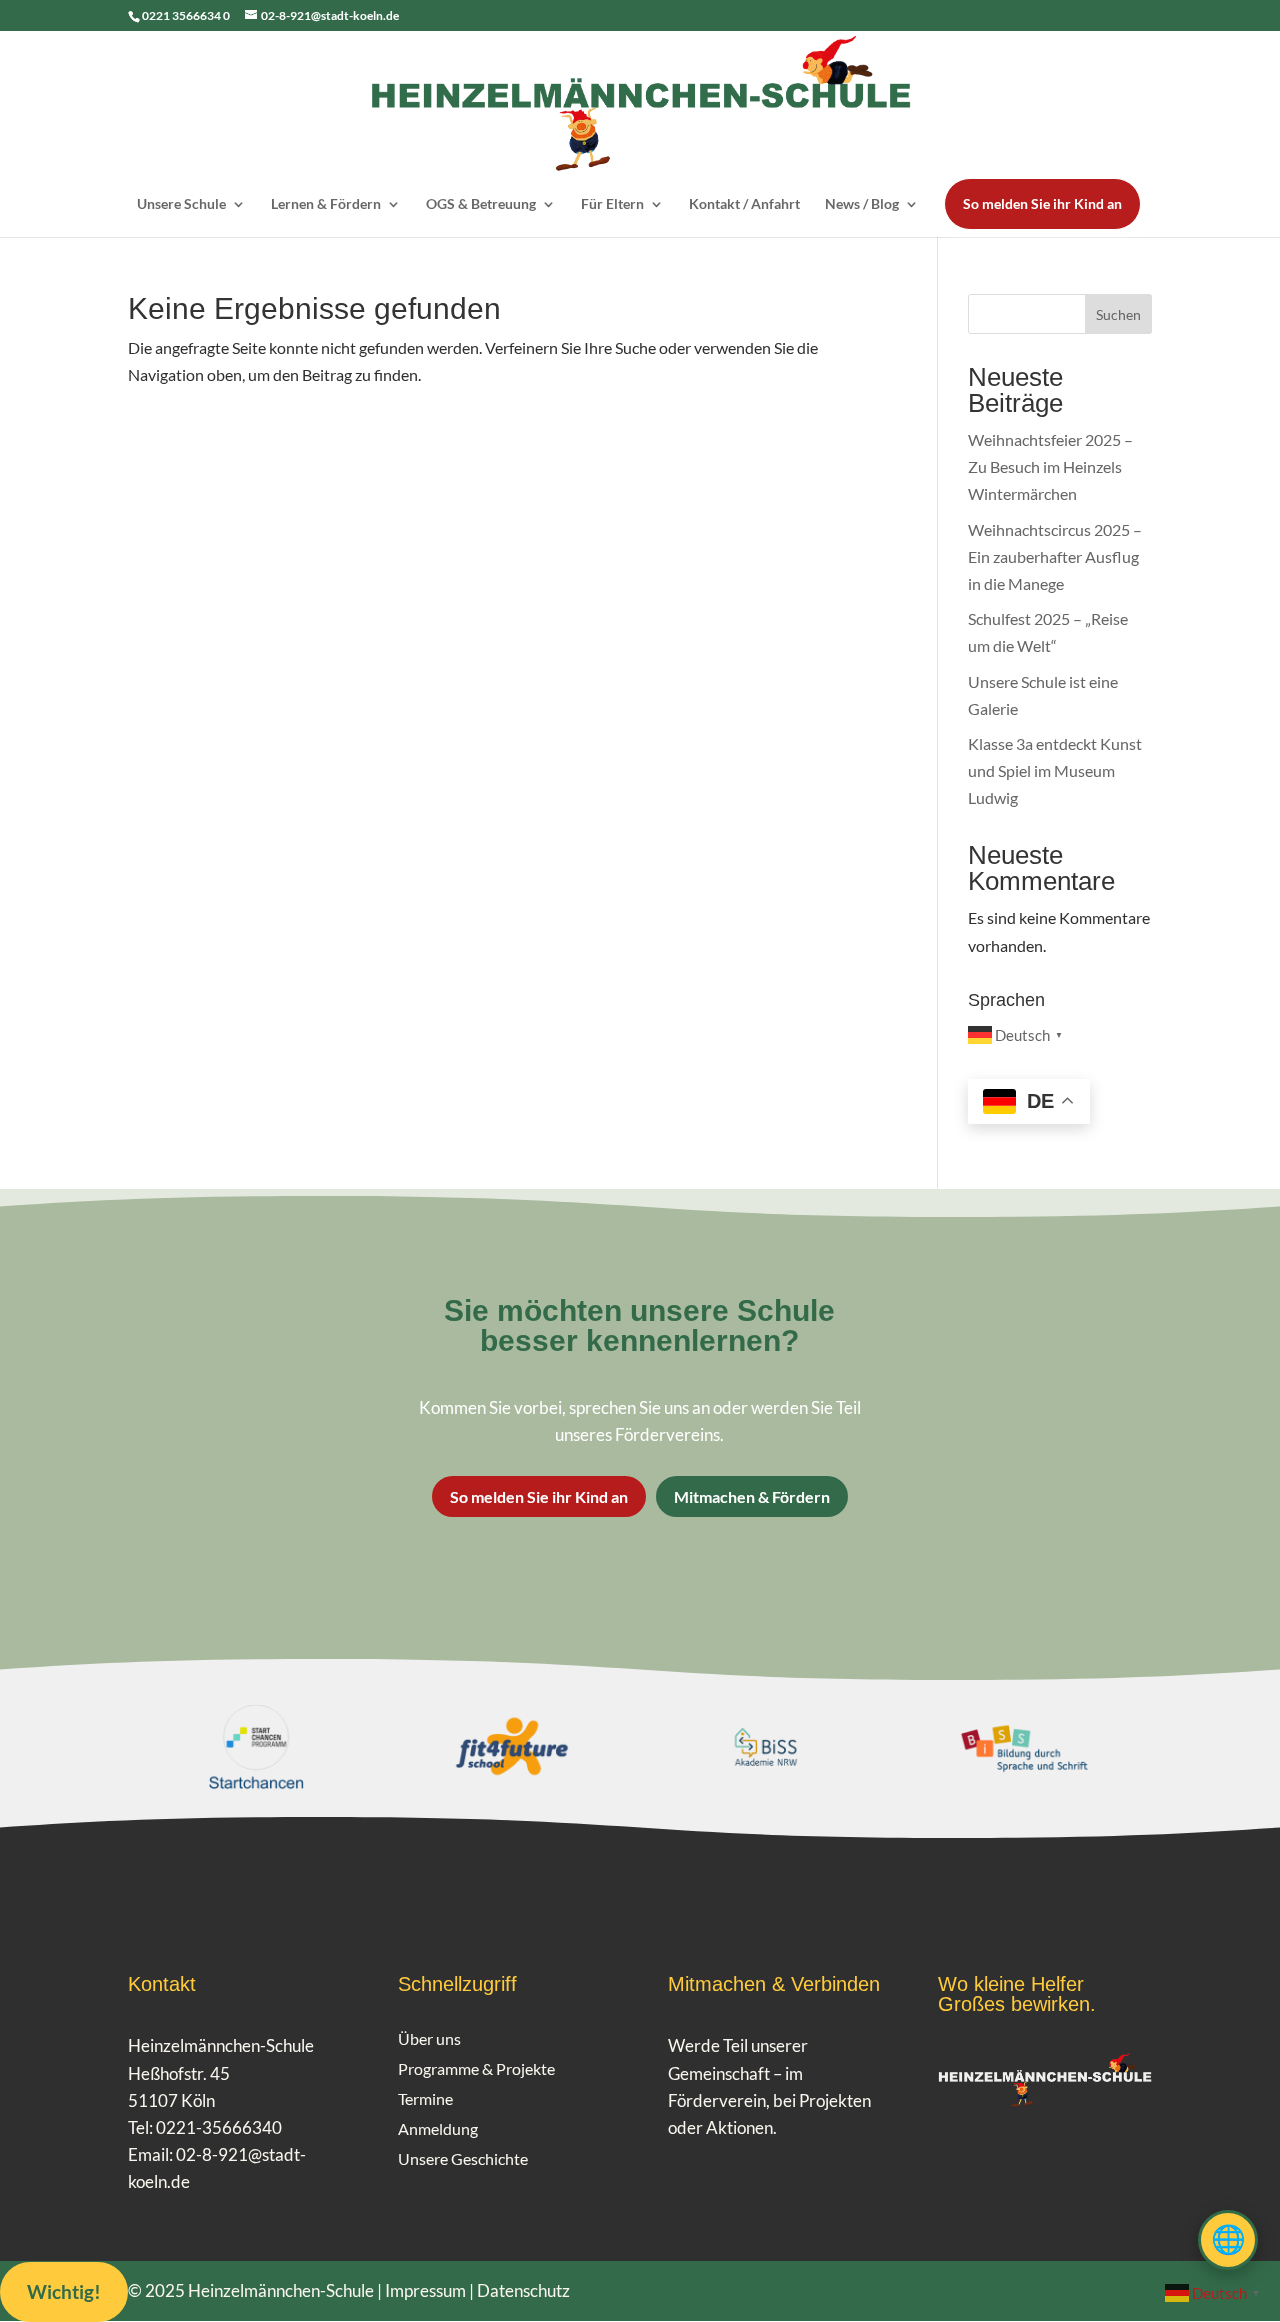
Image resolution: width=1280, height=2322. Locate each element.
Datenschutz (523, 2290)
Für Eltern (612, 204)
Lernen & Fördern (326, 204)
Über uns (429, 2040)
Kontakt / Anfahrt (744, 204)
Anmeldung (438, 2130)
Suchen (1118, 314)
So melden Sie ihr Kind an (1042, 203)
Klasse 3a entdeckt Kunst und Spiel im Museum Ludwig (1055, 770)
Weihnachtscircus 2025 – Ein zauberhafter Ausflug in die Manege (1055, 556)
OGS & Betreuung (481, 204)
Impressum (425, 2290)
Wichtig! (64, 2291)
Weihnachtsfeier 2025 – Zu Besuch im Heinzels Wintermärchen (1050, 466)
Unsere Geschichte (463, 2160)
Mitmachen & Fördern (752, 1496)
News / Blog (862, 204)
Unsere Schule (181, 204)
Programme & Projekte (476, 2070)
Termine (425, 2100)
